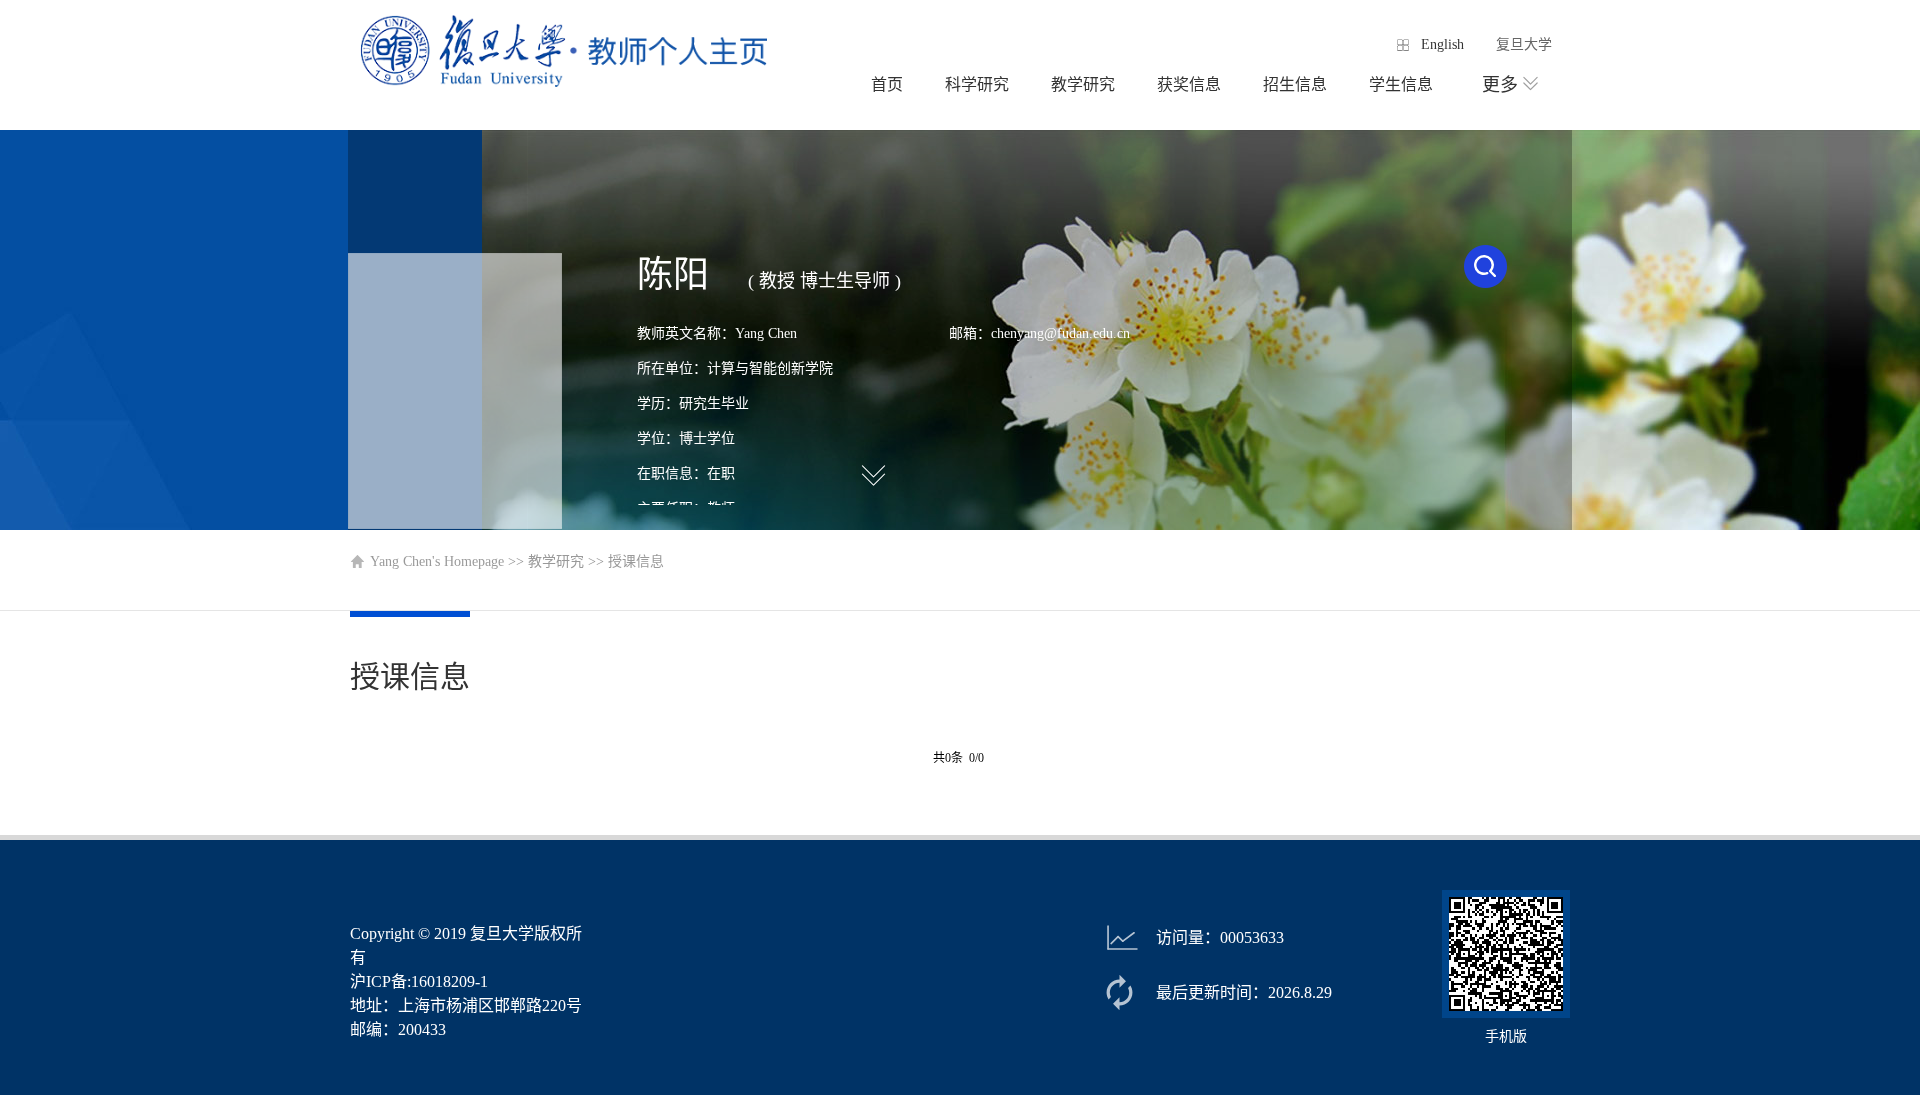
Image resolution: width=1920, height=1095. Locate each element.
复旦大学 (1524, 44)
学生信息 (1401, 84)
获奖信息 (1189, 84)
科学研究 (977, 84)
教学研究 (1083, 84)
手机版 (1506, 1036)
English (1442, 44)
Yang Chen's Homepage (437, 561)
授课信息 (636, 561)
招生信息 (1295, 84)
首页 (887, 84)
